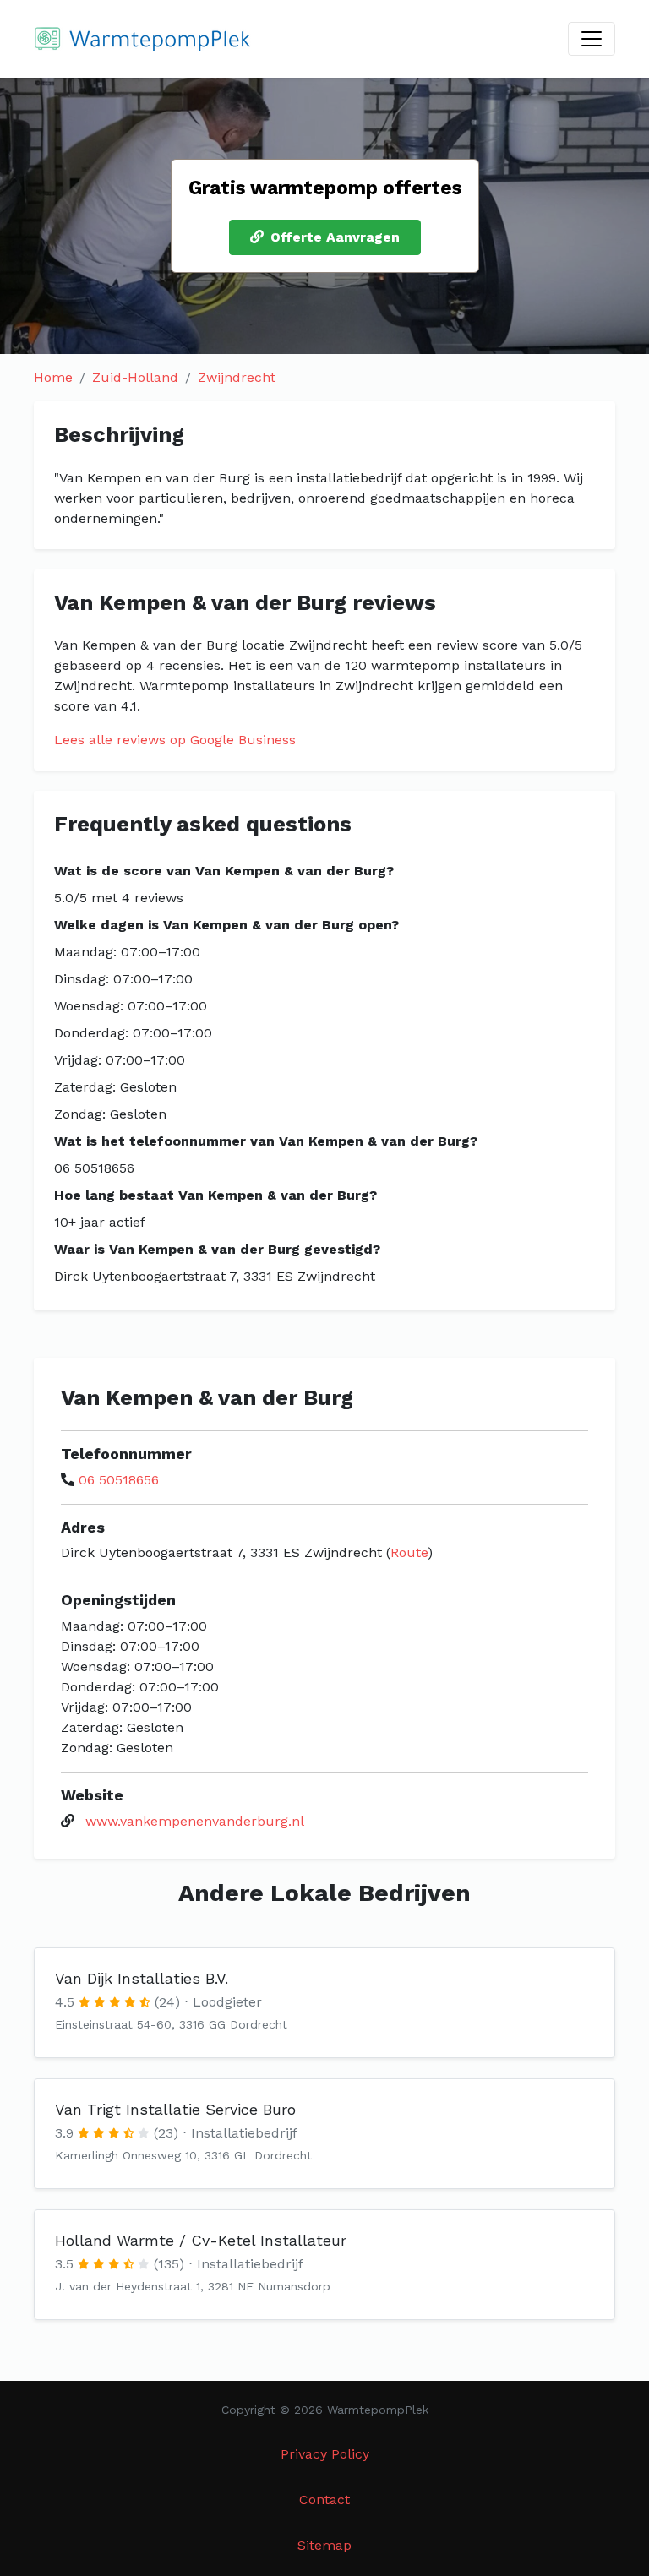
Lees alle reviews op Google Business (175, 740)
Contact (324, 2500)
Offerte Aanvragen (335, 237)
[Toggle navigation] (592, 39)
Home (53, 377)
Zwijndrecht (237, 377)
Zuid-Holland (135, 377)
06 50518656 (119, 1480)
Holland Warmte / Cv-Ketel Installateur (201, 2240)
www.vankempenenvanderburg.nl (195, 1821)
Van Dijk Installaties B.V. (142, 1978)
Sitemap (324, 2545)
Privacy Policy (325, 2454)
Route (409, 1552)
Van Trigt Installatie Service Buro (175, 2109)
